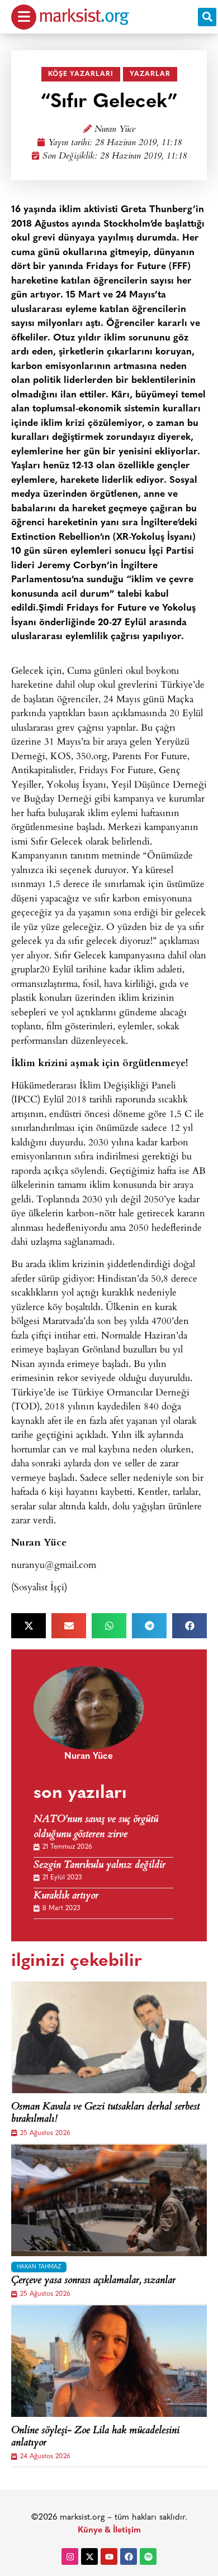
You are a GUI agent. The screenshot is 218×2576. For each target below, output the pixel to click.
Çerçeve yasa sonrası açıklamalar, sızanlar (93, 2281)
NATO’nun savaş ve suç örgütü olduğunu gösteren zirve (96, 1827)
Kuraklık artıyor (66, 1896)
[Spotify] (148, 2556)
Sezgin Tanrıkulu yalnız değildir (99, 1866)
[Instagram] (70, 2556)
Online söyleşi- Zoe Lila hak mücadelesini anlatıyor (95, 2437)
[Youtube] (109, 2556)
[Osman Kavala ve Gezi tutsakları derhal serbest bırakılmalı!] (109, 2037)
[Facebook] (129, 2556)
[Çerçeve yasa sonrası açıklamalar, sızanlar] (109, 2200)
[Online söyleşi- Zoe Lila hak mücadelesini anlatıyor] (109, 2361)
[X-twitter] (89, 2556)
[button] (207, 17)
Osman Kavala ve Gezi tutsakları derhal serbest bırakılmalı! (105, 2114)
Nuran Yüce (115, 130)
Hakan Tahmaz (39, 2267)
